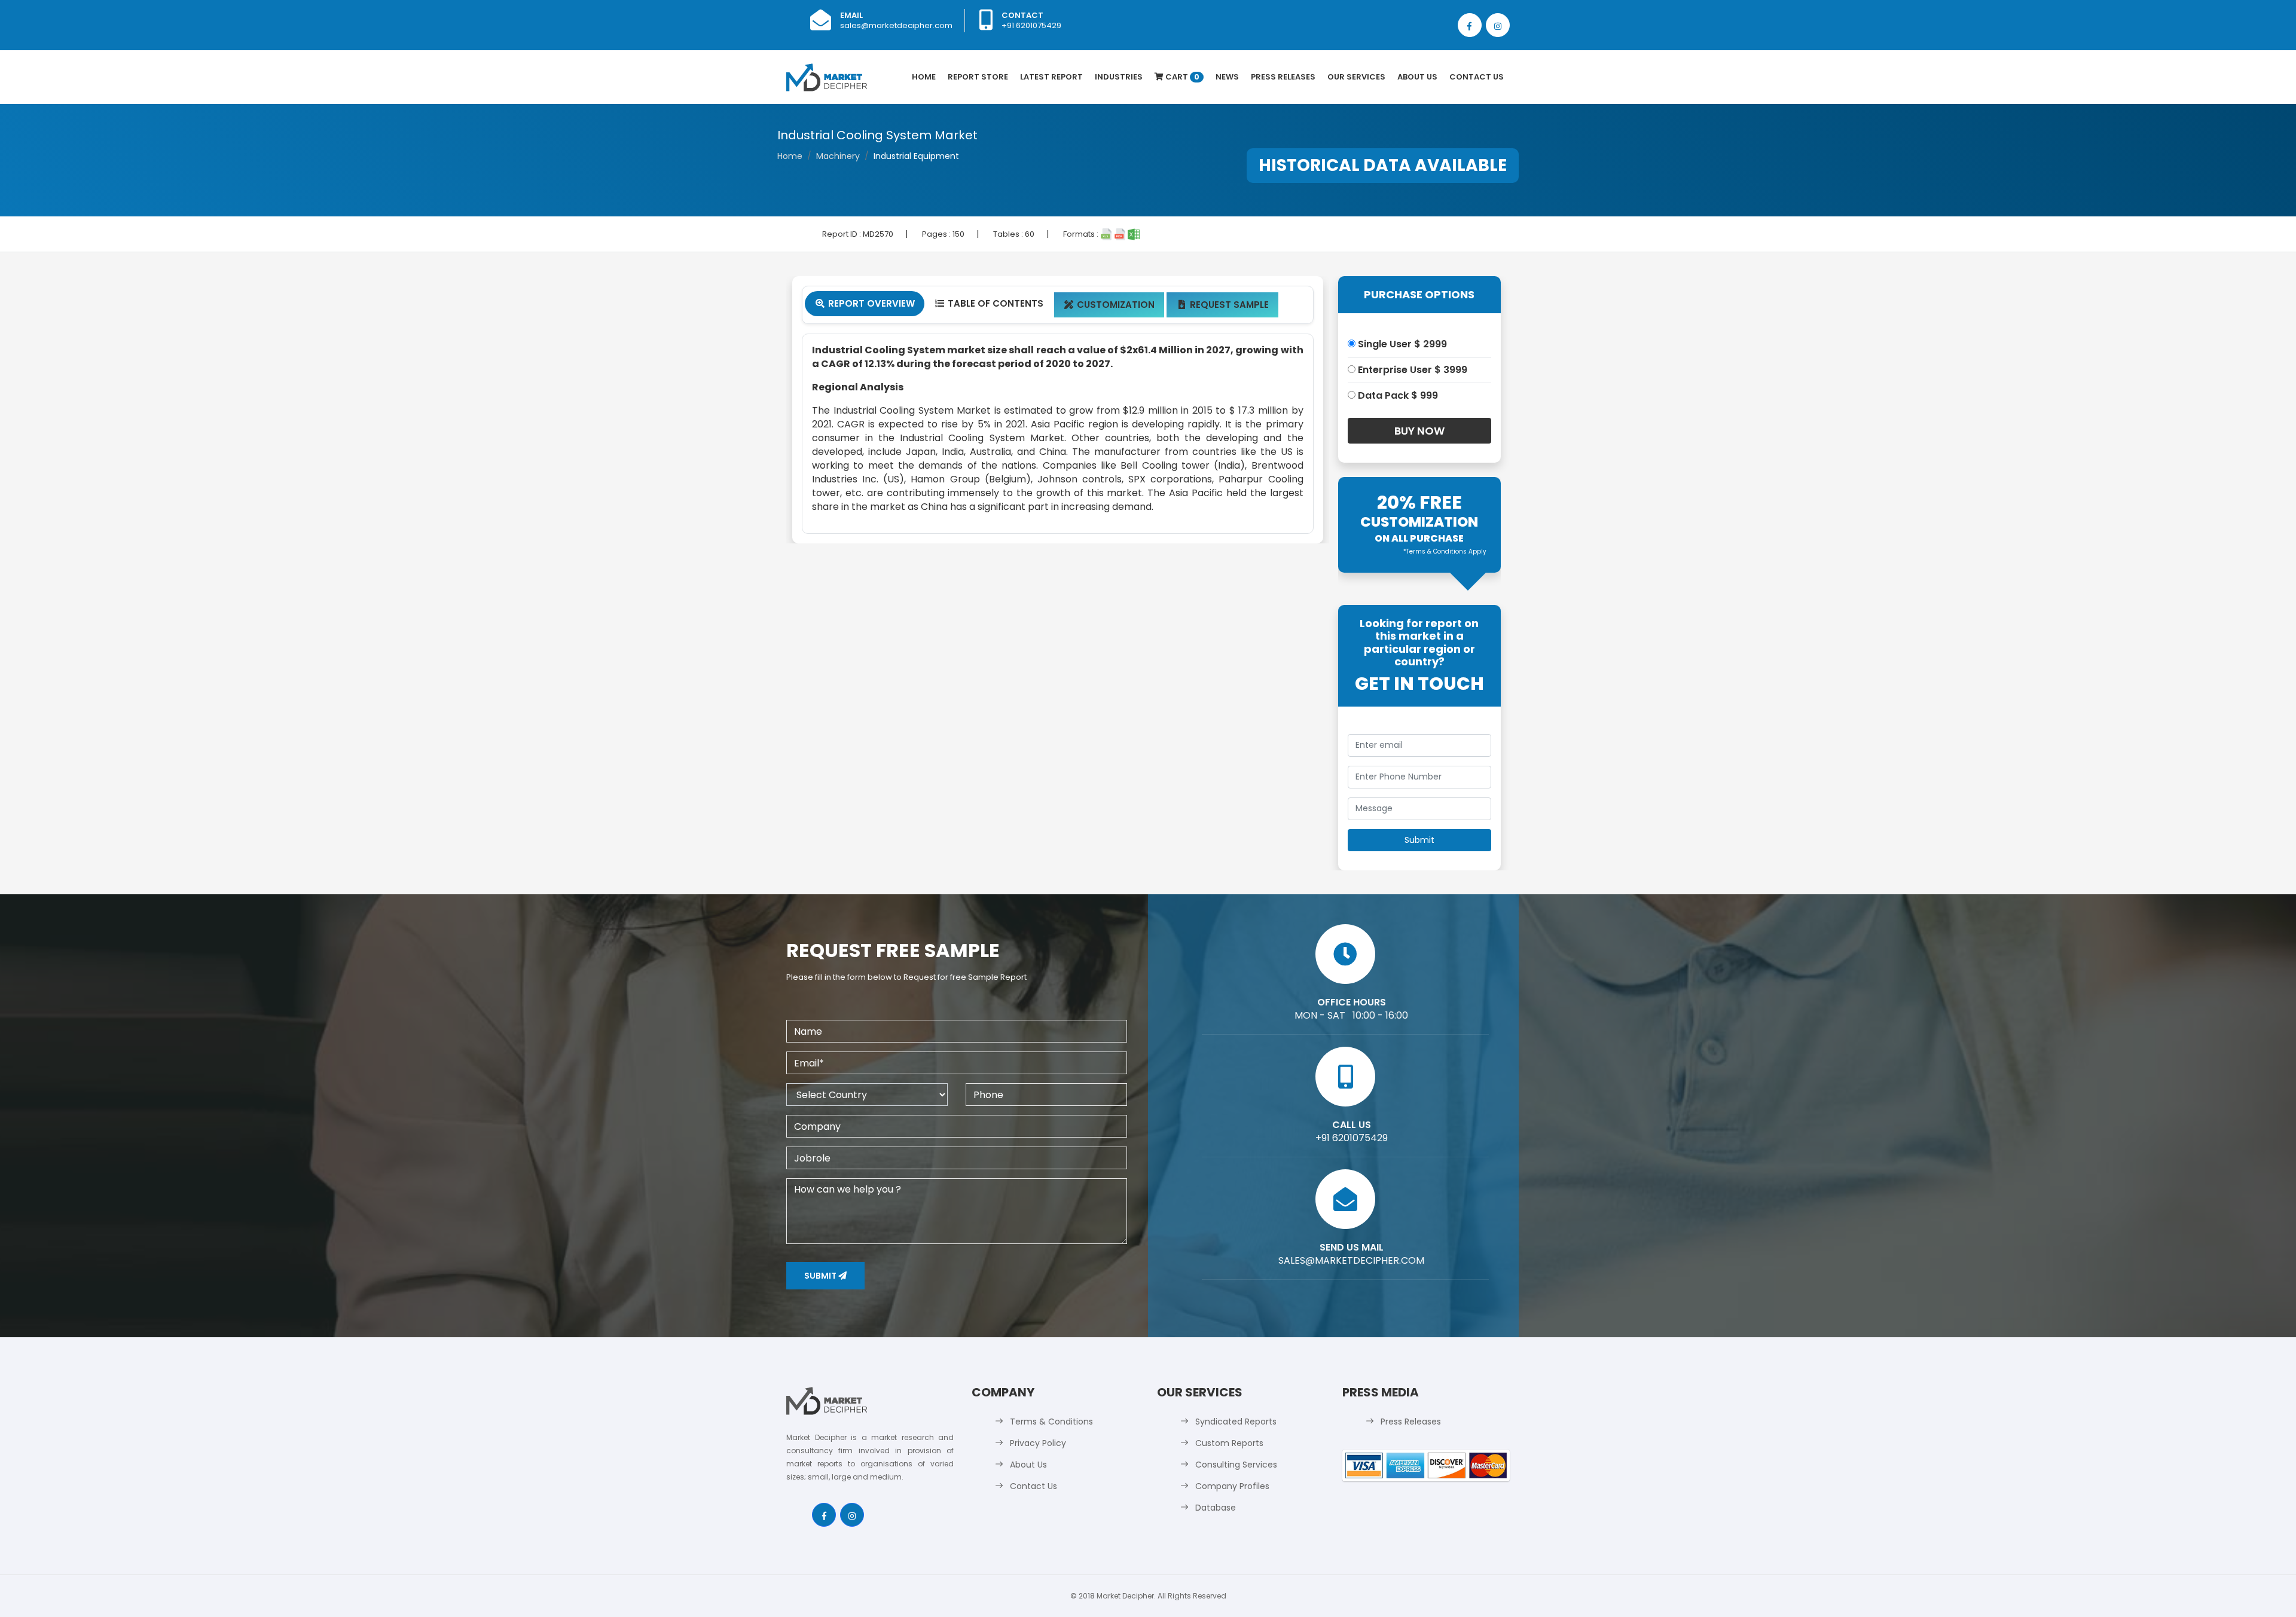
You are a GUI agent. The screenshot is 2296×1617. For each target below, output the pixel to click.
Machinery (838, 156)
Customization (1109, 305)
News (1227, 77)
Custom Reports (1229, 1443)
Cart (1181, 77)
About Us (1417, 77)
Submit (821, 1276)
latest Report (1051, 77)
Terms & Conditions (1051, 1422)
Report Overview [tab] (865, 303)
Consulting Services (1236, 1465)
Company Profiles (1232, 1486)
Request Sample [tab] (1224, 305)
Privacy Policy (1038, 1443)
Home (924, 77)
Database (1216, 1508)
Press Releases (1283, 77)
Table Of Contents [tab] (989, 303)
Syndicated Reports (1236, 1422)
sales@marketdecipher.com (896, 25)
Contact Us (1477, 77)
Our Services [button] (1356, 77)
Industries (1119, 77)
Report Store (978, 77)
